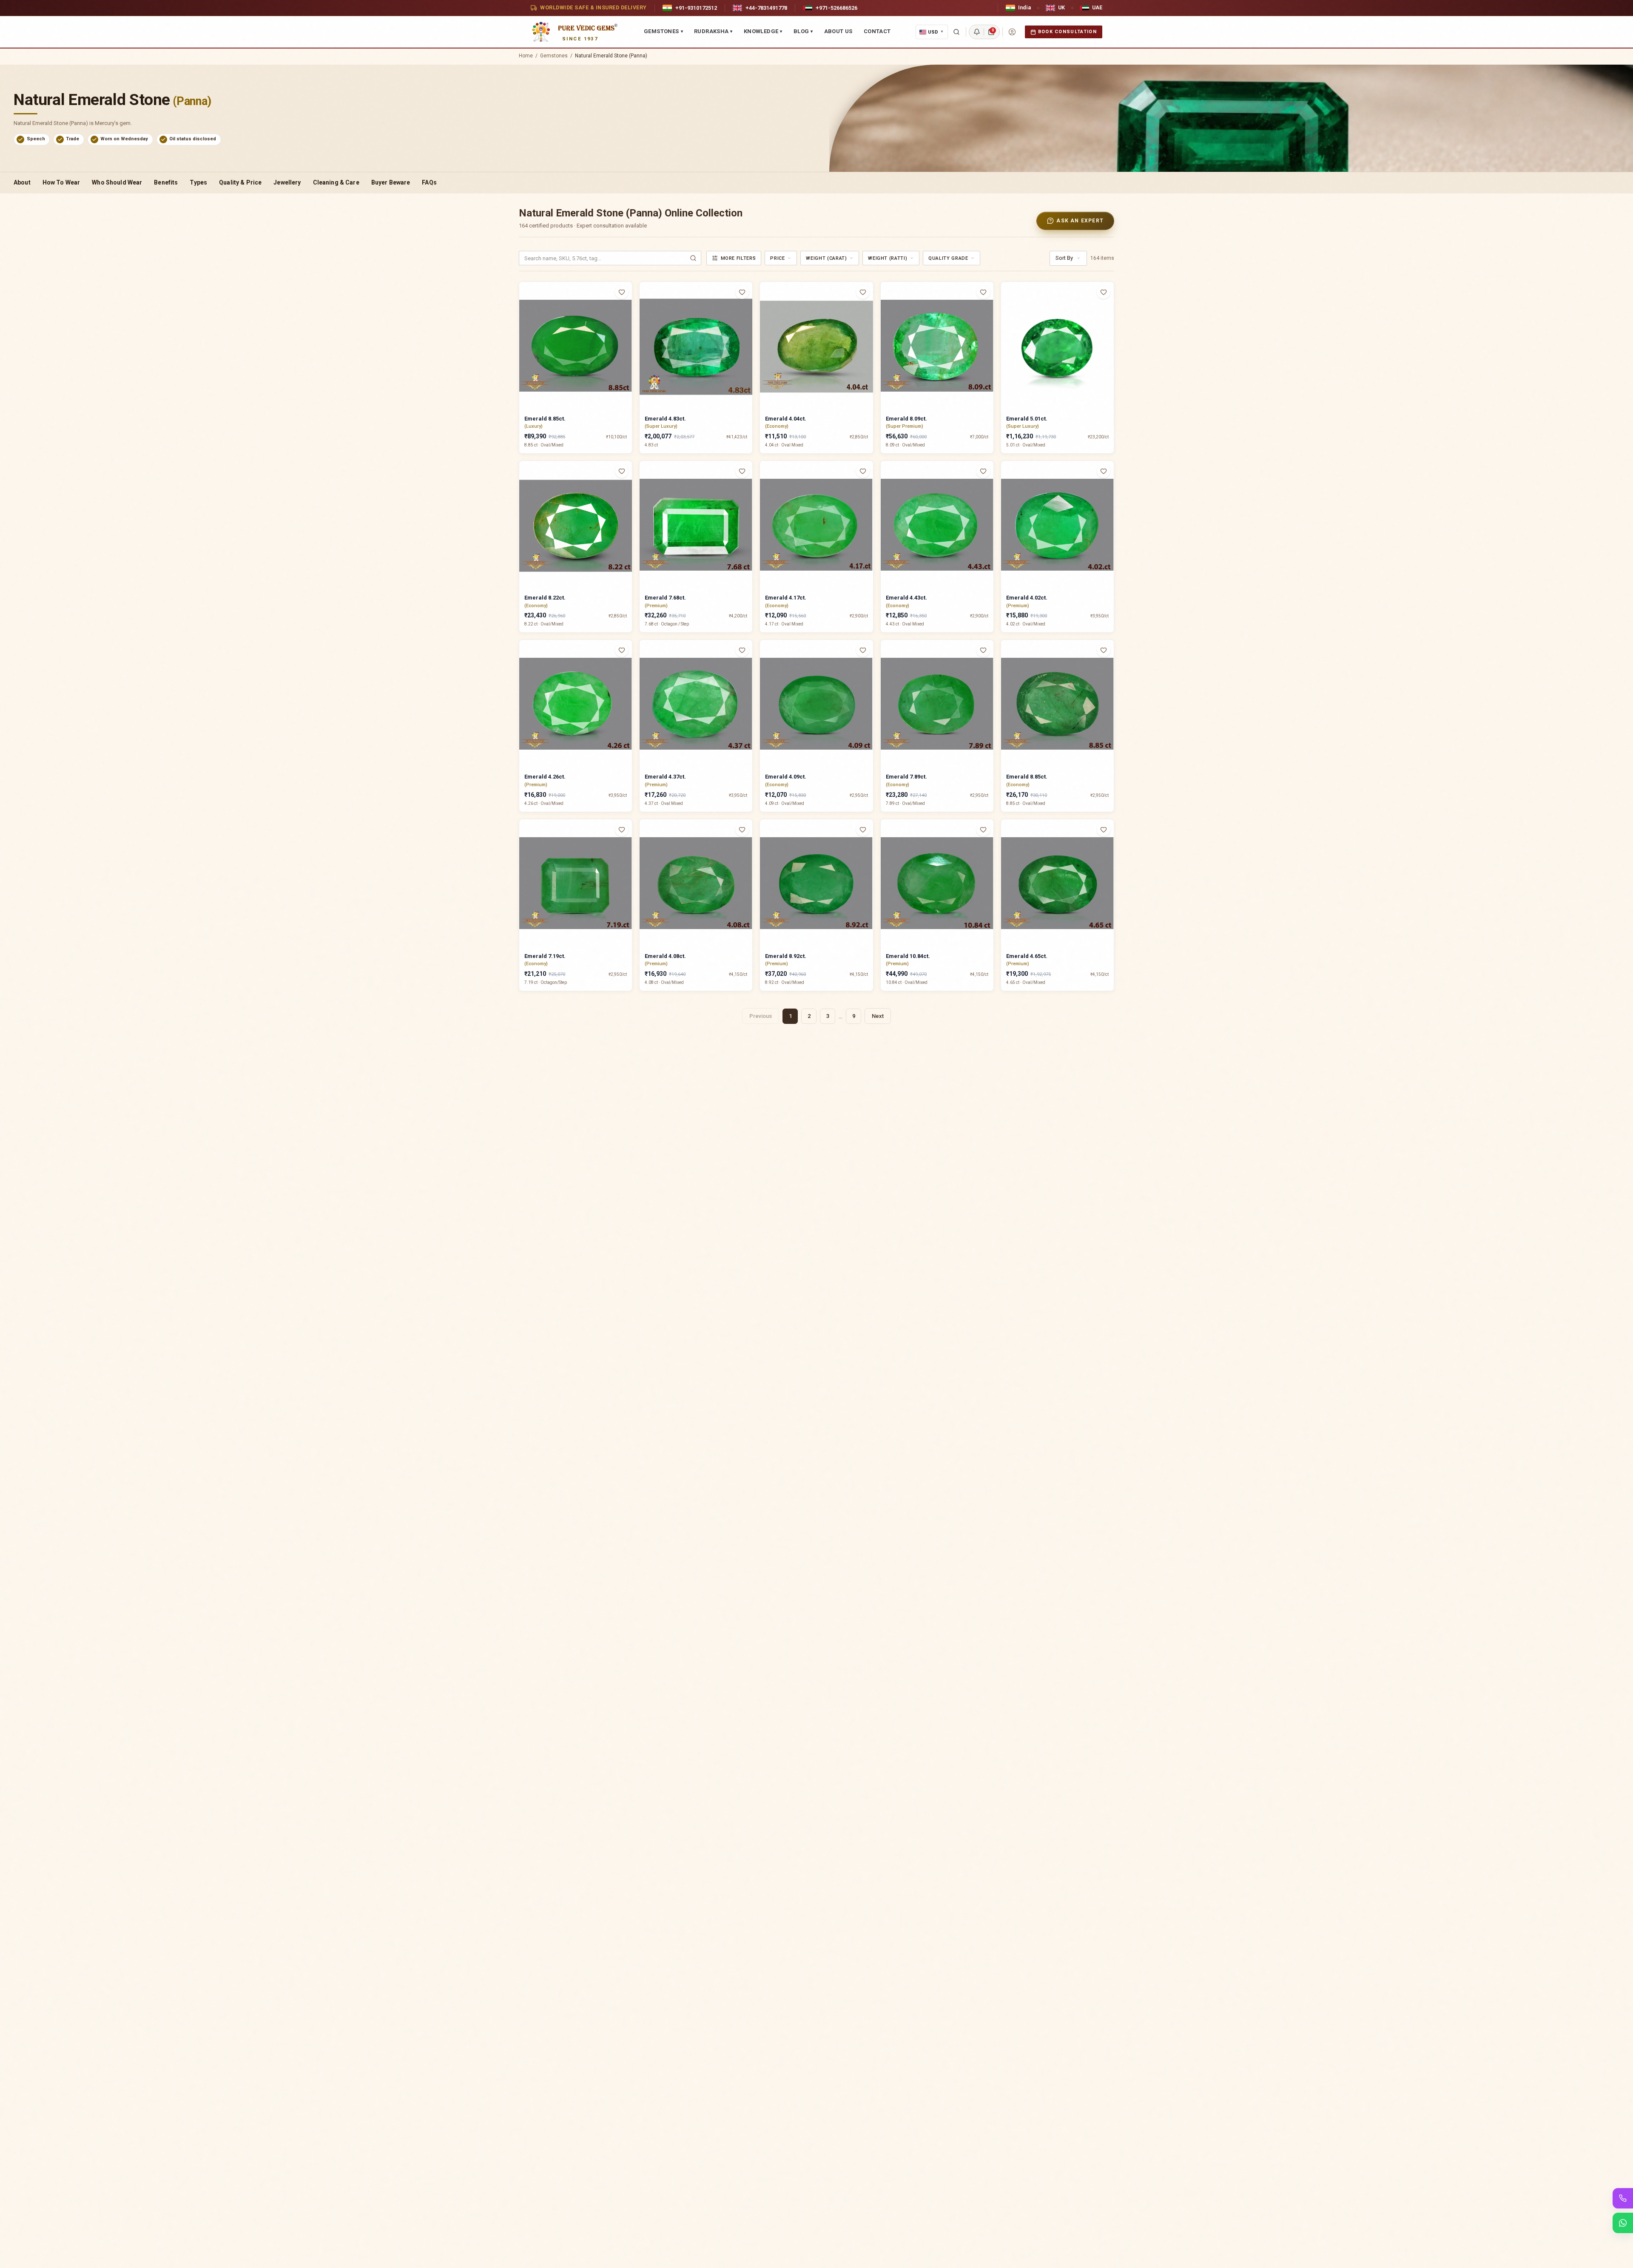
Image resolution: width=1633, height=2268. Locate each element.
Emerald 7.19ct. (545, 956)
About (22, 182)
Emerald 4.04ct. (786, 419)
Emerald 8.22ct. (545, 598)
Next (878, 1016)
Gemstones (663, 31)
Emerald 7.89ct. (906, 777)
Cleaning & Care (336, 182)
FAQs (429, 182)
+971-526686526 (836, 8)
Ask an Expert (1080, 221)
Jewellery (287, 182)
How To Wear (61, 182)
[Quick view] (627, 309)
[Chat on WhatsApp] (1623, 2223)
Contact (877, 31)
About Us (838, 31)
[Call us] (1623, 2198)
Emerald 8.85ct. (545, 419)
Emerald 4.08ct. (665, 956)
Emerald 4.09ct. (786, 777)
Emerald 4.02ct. (1027, 598)
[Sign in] (1012, 32)
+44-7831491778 (766, 8)
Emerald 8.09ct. (906, 419)
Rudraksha (713, 31)
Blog (803, 31)
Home (526, 56)
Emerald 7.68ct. (665, 598)
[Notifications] (977, 32)
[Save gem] (622, 292)
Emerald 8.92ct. (786, 956)
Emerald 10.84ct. (908, 956)
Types (198, 182)
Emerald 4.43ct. (906, 598)
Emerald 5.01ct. (1027, 419)
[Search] (956, 32)
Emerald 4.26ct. (545, 777)
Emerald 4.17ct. (786, 598)
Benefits (166, 182)
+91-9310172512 (696, 8)
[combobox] (781, 258)
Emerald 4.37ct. (665, 777)
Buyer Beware (391, 182)
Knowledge (763, 31)
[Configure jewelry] (627, 325)
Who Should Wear (117, 182)
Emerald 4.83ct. (665, 419)
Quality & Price (240, 182)
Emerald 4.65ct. (1027, 956)
